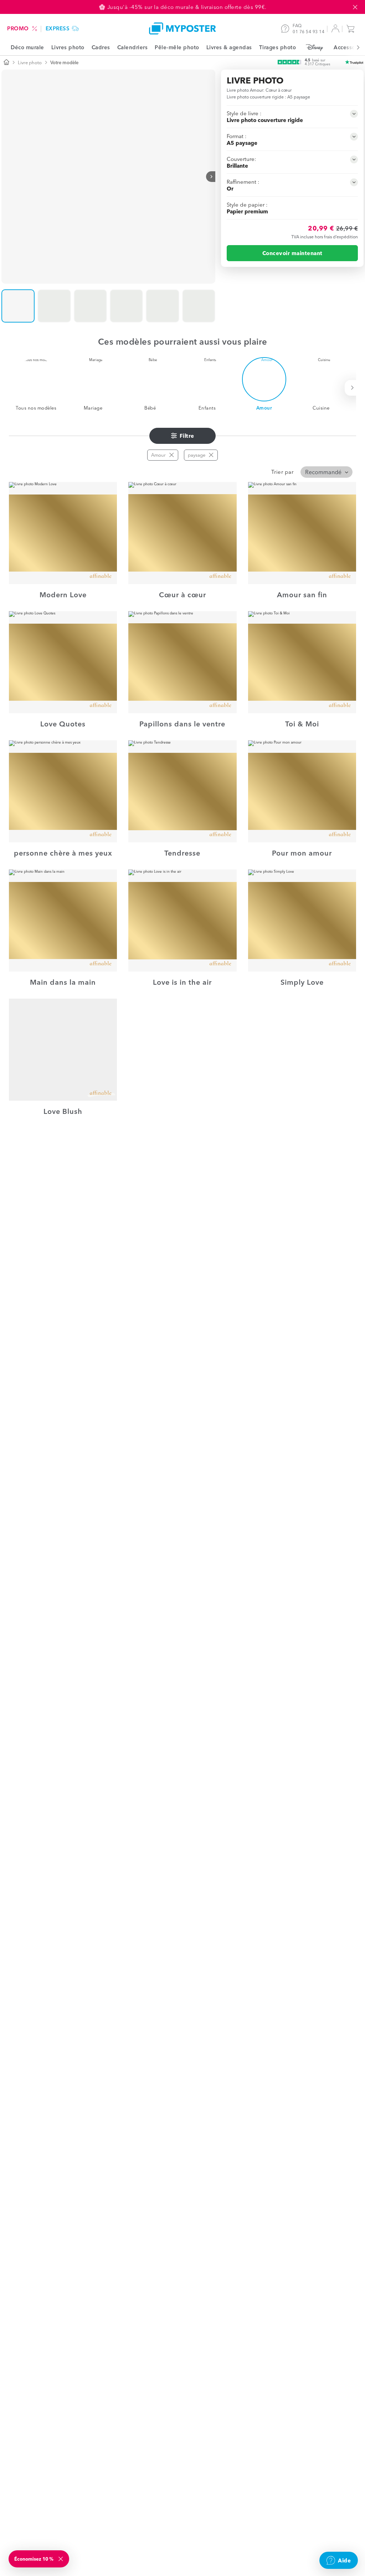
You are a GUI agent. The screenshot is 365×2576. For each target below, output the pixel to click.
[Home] (182, 28)
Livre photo (30, 62)
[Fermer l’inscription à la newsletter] (61, 2559)
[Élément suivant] (354, 47)
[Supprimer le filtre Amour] (171, 455)
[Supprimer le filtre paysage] (211, 455)
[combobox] (327, 472)
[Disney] (315, 47)
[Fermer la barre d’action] (355, 7)
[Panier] (352, 29)
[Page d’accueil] (6, 63)
